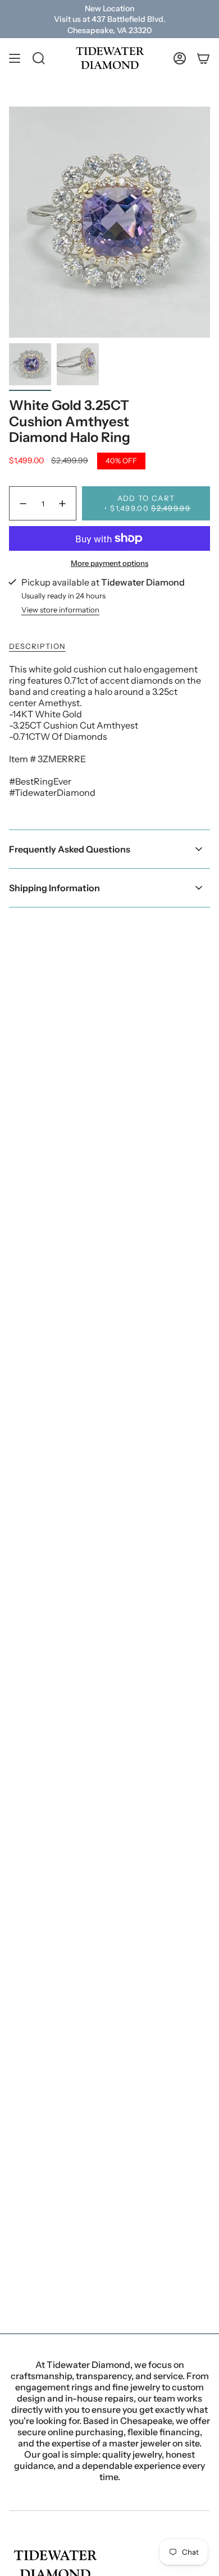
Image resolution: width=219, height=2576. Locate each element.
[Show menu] (15, 58)
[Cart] (203, 58)
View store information (60, 610)
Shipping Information (54, 888)
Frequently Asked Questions (70, 849)
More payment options (109, 563)
